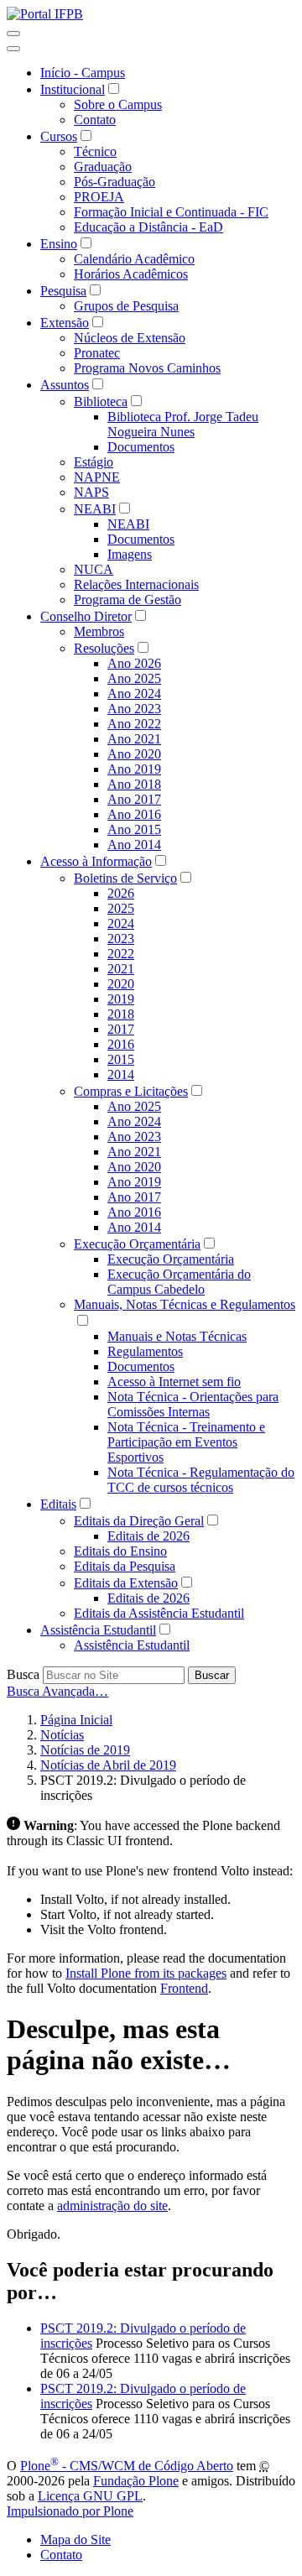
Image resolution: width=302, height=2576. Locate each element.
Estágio (94, 462)
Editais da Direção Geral (139, 1521)
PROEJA (99, 197)
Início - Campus (83, 73)
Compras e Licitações (131, 1091)
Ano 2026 (134, 663)
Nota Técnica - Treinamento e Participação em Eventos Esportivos (186, 1442)
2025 (121, 908)
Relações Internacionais (136, 584)
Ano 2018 (134, 784)
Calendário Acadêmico (134, 259)
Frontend (184, 1988)
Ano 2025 (134, 678)
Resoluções (104, 648)
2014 (121, 1074)
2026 (121, 893)
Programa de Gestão (128, 600)
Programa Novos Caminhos (147, 368)
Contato (95, 120)
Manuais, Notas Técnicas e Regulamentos (185, 1304)
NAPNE (97, 477)
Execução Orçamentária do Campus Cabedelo (179, 1282)
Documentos (141, 447)
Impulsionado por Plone (70, 2511)
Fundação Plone (136, 2481)
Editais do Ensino (120, 1551)
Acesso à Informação (96, 861)
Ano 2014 (134, 845)
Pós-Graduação (115, 182)
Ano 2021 (134, 739)
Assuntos (65, 385)
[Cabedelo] (45, 14)
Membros (99, 631)
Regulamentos (145, 1351)
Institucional (73, 89)
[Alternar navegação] (13, 34)
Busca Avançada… (57, 1691)
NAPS (91, 492)
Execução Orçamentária (137, 1244)
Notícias (62, 1735)
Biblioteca (101, 402)
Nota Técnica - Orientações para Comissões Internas (193, 1404)
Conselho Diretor (86, 616)
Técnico (95, 151)
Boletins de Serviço (125, 878)
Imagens (130, 554)
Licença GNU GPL (90, 2496)
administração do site (112, 2206)
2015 (121, 1059)
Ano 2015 (134, 829)
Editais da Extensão (126, 1583)
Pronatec (97, 353)
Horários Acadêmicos (131, 274)
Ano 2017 (134, 799)
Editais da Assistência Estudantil (159, 1613)
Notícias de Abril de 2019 (108, 1765)
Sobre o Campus (118, 104)
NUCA (94, 569)
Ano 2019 (134, 769)
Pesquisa (63, 291)
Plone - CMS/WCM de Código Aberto (127, 2466)
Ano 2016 (134, 814)
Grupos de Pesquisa (126, 306)
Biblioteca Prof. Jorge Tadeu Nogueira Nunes (183, 424)
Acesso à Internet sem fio (174, 1382)
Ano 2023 (134, 709)
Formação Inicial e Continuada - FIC (171, 212)
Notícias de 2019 (85, 1750)
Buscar (212, 1675)
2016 (121, 1044)
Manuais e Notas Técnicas (177, 1336)
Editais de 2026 (148, 1536)
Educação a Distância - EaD (148, 227)
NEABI (95, 509)
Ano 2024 (134, 694)
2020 (121, 984)
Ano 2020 (134, 754)
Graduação (103, 167)
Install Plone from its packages (146, 1973)
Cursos (59, 136)
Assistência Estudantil (98, 1630)
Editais (58, 1504)
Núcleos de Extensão (130, 338)
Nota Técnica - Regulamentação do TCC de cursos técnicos (201, 1480)
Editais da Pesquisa (125, 1566)
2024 (121, 923)
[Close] (13, 49)
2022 (121, 954)
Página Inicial (76, 1720)
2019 (121, 999)
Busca (23, 1674)
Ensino (59, 244)
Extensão (65, 323)
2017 (121, 1029)
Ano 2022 (134, 724)
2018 (121, 1014)
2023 (121, 939)
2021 (121, 969)
